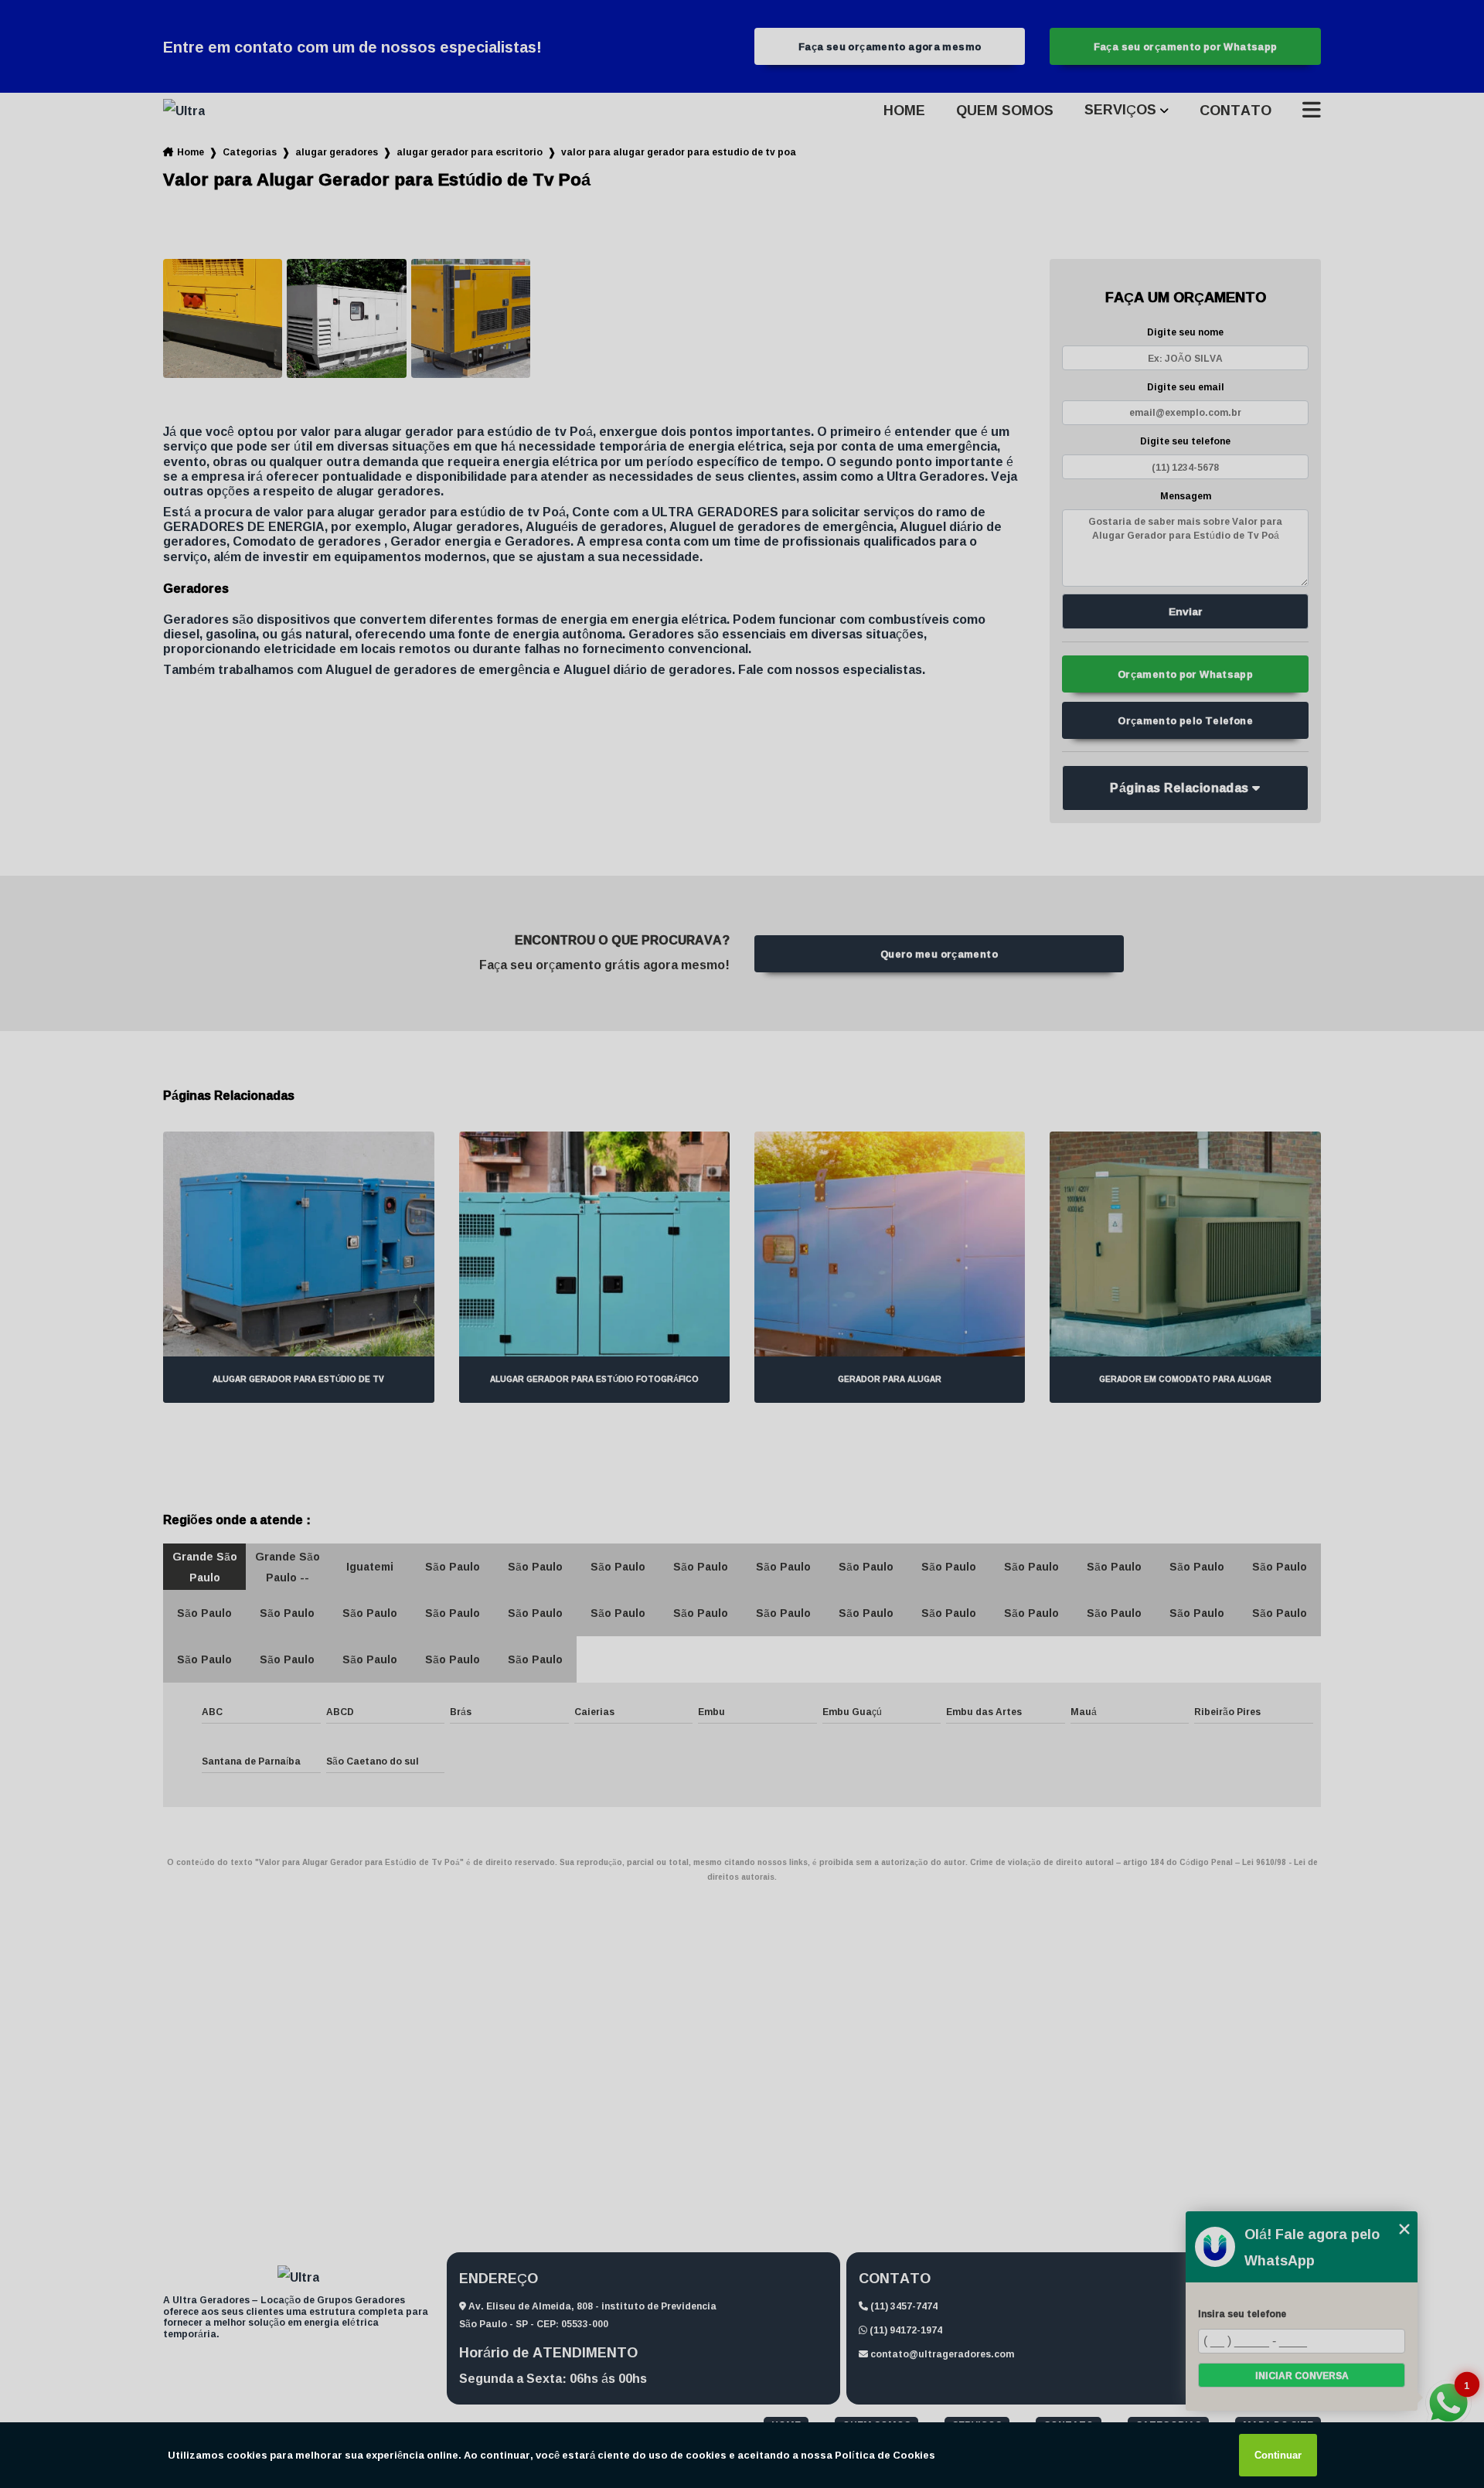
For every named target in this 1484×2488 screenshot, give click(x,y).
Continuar (1278, 2455)
